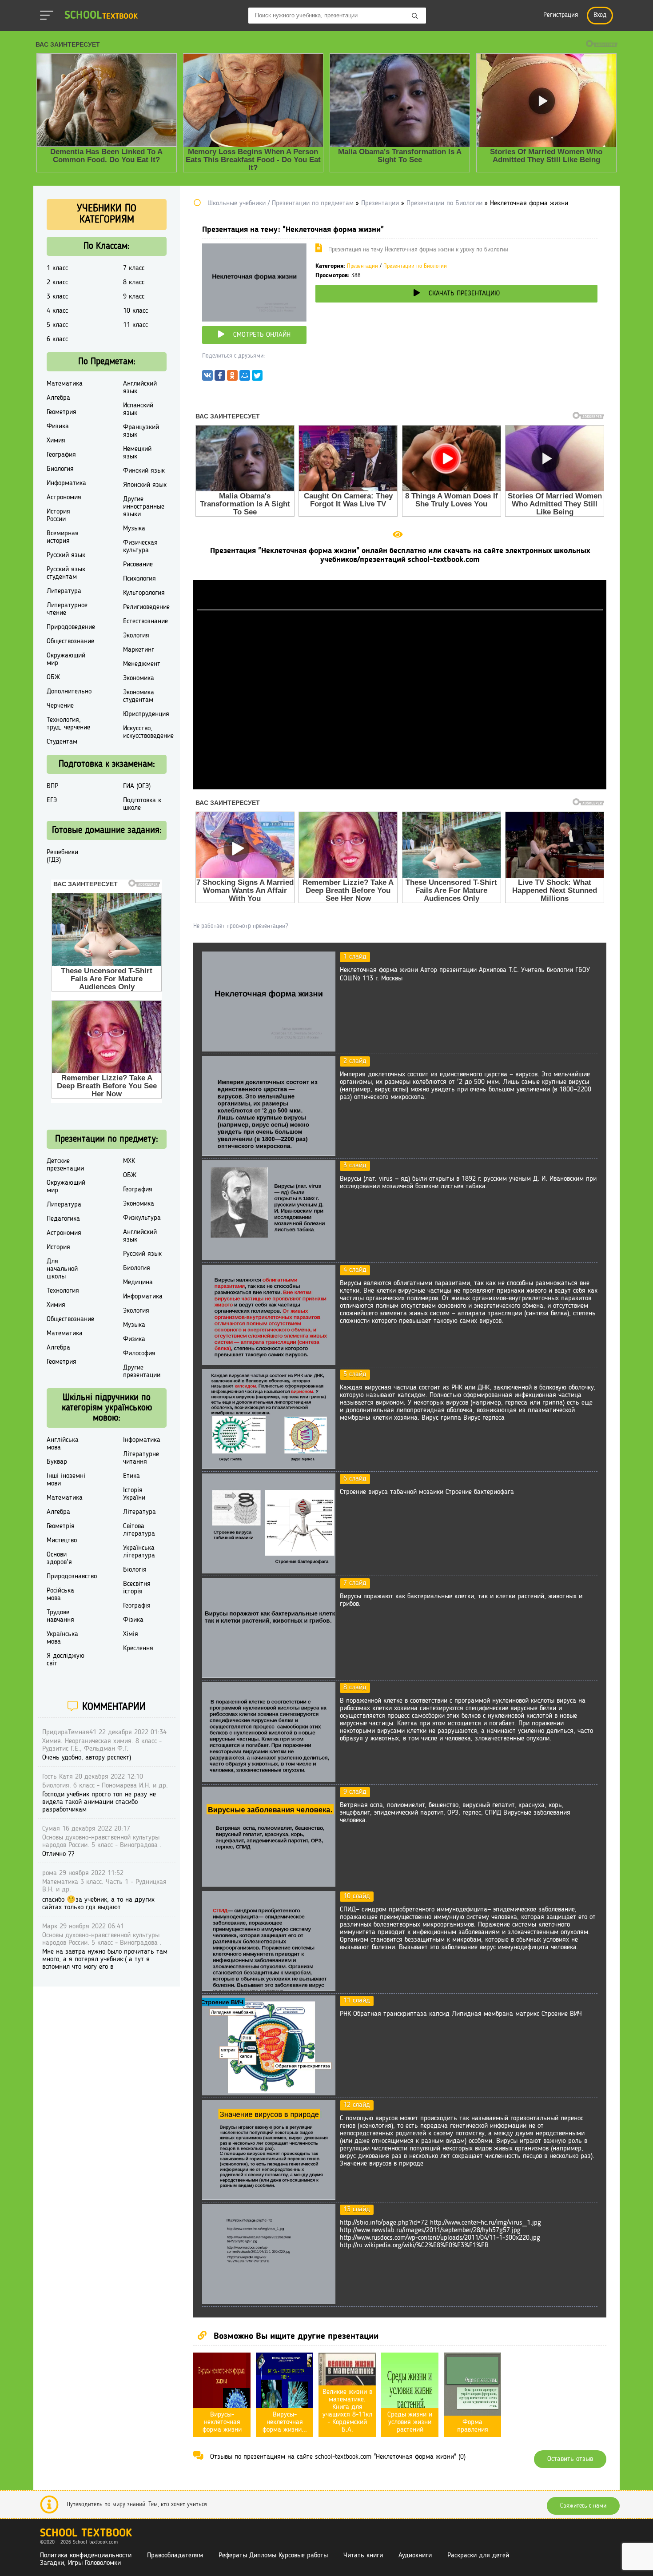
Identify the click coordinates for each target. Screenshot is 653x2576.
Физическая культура (140, 547)
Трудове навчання (60, 1616)
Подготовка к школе (142, 804)
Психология (139, 579)
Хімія (131, 1634)
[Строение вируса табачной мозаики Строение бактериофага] (269, 1572)
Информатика (66, 483)
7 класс (134, 268)
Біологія (135, 1570)
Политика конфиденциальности (86, 2556)
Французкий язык (141, 431)
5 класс (57, 325)
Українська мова (62, 1638)
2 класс (57, 283)
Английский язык (140, 388)
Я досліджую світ (66, 1660)
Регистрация (561, 15)
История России (58, 516)
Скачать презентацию (464, 294)
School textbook (86, 2534)
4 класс (57, 311)
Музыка (134, 529)
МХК (129, 1161)
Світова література (139, 1530)
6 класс (57, 339)
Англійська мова (63, 1444)
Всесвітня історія (137, 1588)
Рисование (138, 565)
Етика (131, 1476)
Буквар (57, 1462)
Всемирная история (63, 537)
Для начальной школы (62, 1269)
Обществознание (70, 641)
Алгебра (58, 398)
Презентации (362, 266)
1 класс (57, 268)
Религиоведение (146, 607)
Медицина (138, 1282)
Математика (65, 384)
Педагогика (63, 1219)
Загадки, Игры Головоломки (80, 2563)
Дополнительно (69, 692)
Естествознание (145, 621)
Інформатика (142, 1440)
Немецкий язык (137, 453)
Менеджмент (142, 664)
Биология (60, 469)
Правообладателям (175, 2556)
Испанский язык (138, 409)
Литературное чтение (67, 609)
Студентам (62, 742)
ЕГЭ (52, 800)
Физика (58, 426)
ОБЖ (53, 677)
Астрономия (64, 498)
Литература (64, 591)
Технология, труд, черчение (68, 724)
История (58, 1247)
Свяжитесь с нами (583, 2506)
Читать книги (363, 2556)
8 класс (134, 283)
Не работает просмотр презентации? (241, 926)
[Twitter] (257, 378)
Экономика (139, 678)
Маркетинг (139, 650)
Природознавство (72, 1577)
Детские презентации (65, 1165)
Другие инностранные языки (144, 507)
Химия (56, 441)
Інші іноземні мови (66, 1480)
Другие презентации (142, 1372)
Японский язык (145, 485)
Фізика (133, 1620)
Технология (63, 1291)
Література (139, 1512)
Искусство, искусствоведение (148, 732)
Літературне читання (141, 1458)
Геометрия (62, 412)
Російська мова (60, 1595)
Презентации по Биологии (415, 266)
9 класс (134, 297)
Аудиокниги (415, 2556)
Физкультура (142, 1218)
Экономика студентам (139, 696)
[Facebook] (220, 378)
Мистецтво (62, 1541)
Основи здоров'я (59, 1559)
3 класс (57, 297)
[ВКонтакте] (207, 378)
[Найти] (415, 16)
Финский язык (144, 471)
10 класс (135, 311)
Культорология (144, 593)
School (101, 16)
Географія (137, 1606)
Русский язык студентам (66, 573)
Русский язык (66, 555)
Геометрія (61, 1526)
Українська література (139, 1552)
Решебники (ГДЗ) (62, 856)
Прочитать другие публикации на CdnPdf (400, 785)
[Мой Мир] (245, 378)
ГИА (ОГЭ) (137, 786)
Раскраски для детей (478, 2556)
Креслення (138, 1648)
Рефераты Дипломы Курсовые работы (273, 2556)
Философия (139, 1354)
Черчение (60, 706)
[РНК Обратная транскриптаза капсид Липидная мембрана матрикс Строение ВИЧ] (269, 2094)
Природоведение (71, 627)
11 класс (135, 325)
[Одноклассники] (232, 378)
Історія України (134, 1494)
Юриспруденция (146, 714)
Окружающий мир (66, 659)
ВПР (52, 786)
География (61, 455)
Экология (136, 636)
